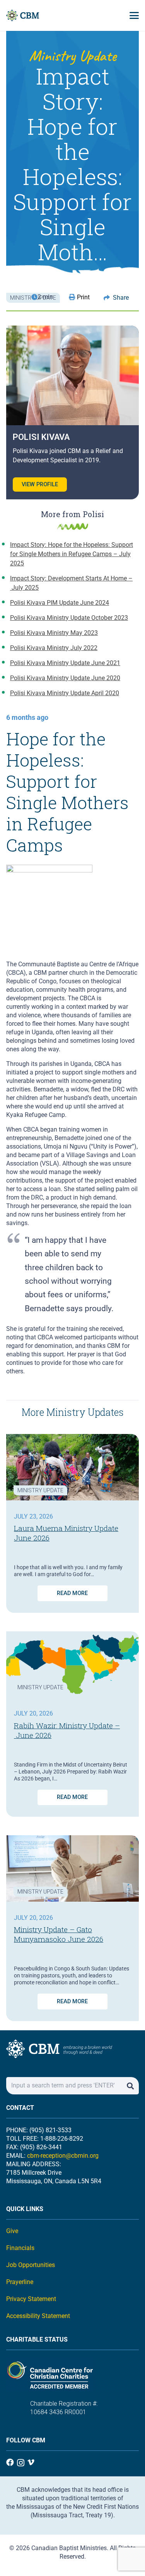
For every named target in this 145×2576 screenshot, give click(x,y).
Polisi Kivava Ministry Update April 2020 (65, 693)
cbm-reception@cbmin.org (63, 2156)
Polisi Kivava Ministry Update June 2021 (65, 663)
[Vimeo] (31, 2462)
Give (12, 2231)
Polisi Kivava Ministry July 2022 (54, 648)
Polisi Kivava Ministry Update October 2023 (69, 618)
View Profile (40, 484)
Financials (20, 2248)
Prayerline (20, 2282)
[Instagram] (21, 2463)
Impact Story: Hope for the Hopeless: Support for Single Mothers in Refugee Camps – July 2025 (72, 554)
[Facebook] (10, 2462)
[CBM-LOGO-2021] (23, 15)
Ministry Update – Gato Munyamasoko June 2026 (59, 1934)
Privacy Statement (31, 2299)
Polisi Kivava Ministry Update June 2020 (65, 678)
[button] (134, 15)
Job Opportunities (31, 2265)
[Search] (130, 2086)
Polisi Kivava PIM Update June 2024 (60, 603)
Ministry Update (40, 1490)
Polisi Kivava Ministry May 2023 (54, 633)
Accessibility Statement (38, 2316)
